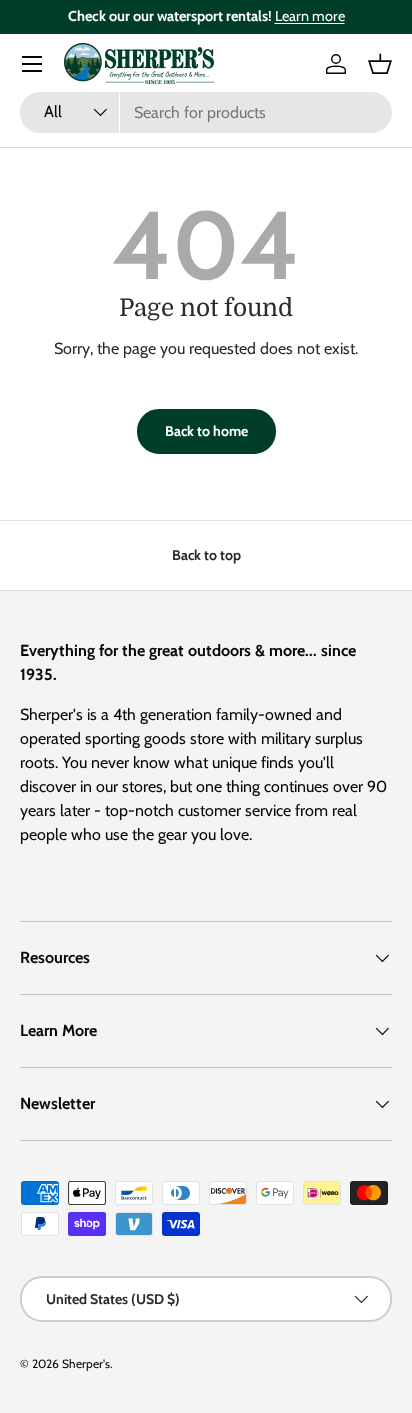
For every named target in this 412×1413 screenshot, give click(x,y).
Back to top (206, 555)
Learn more (310, 16)
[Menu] (32, 64)
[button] (380, 64)
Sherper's (86, 1363)
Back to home (206, 431)
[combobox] (206, 112)
